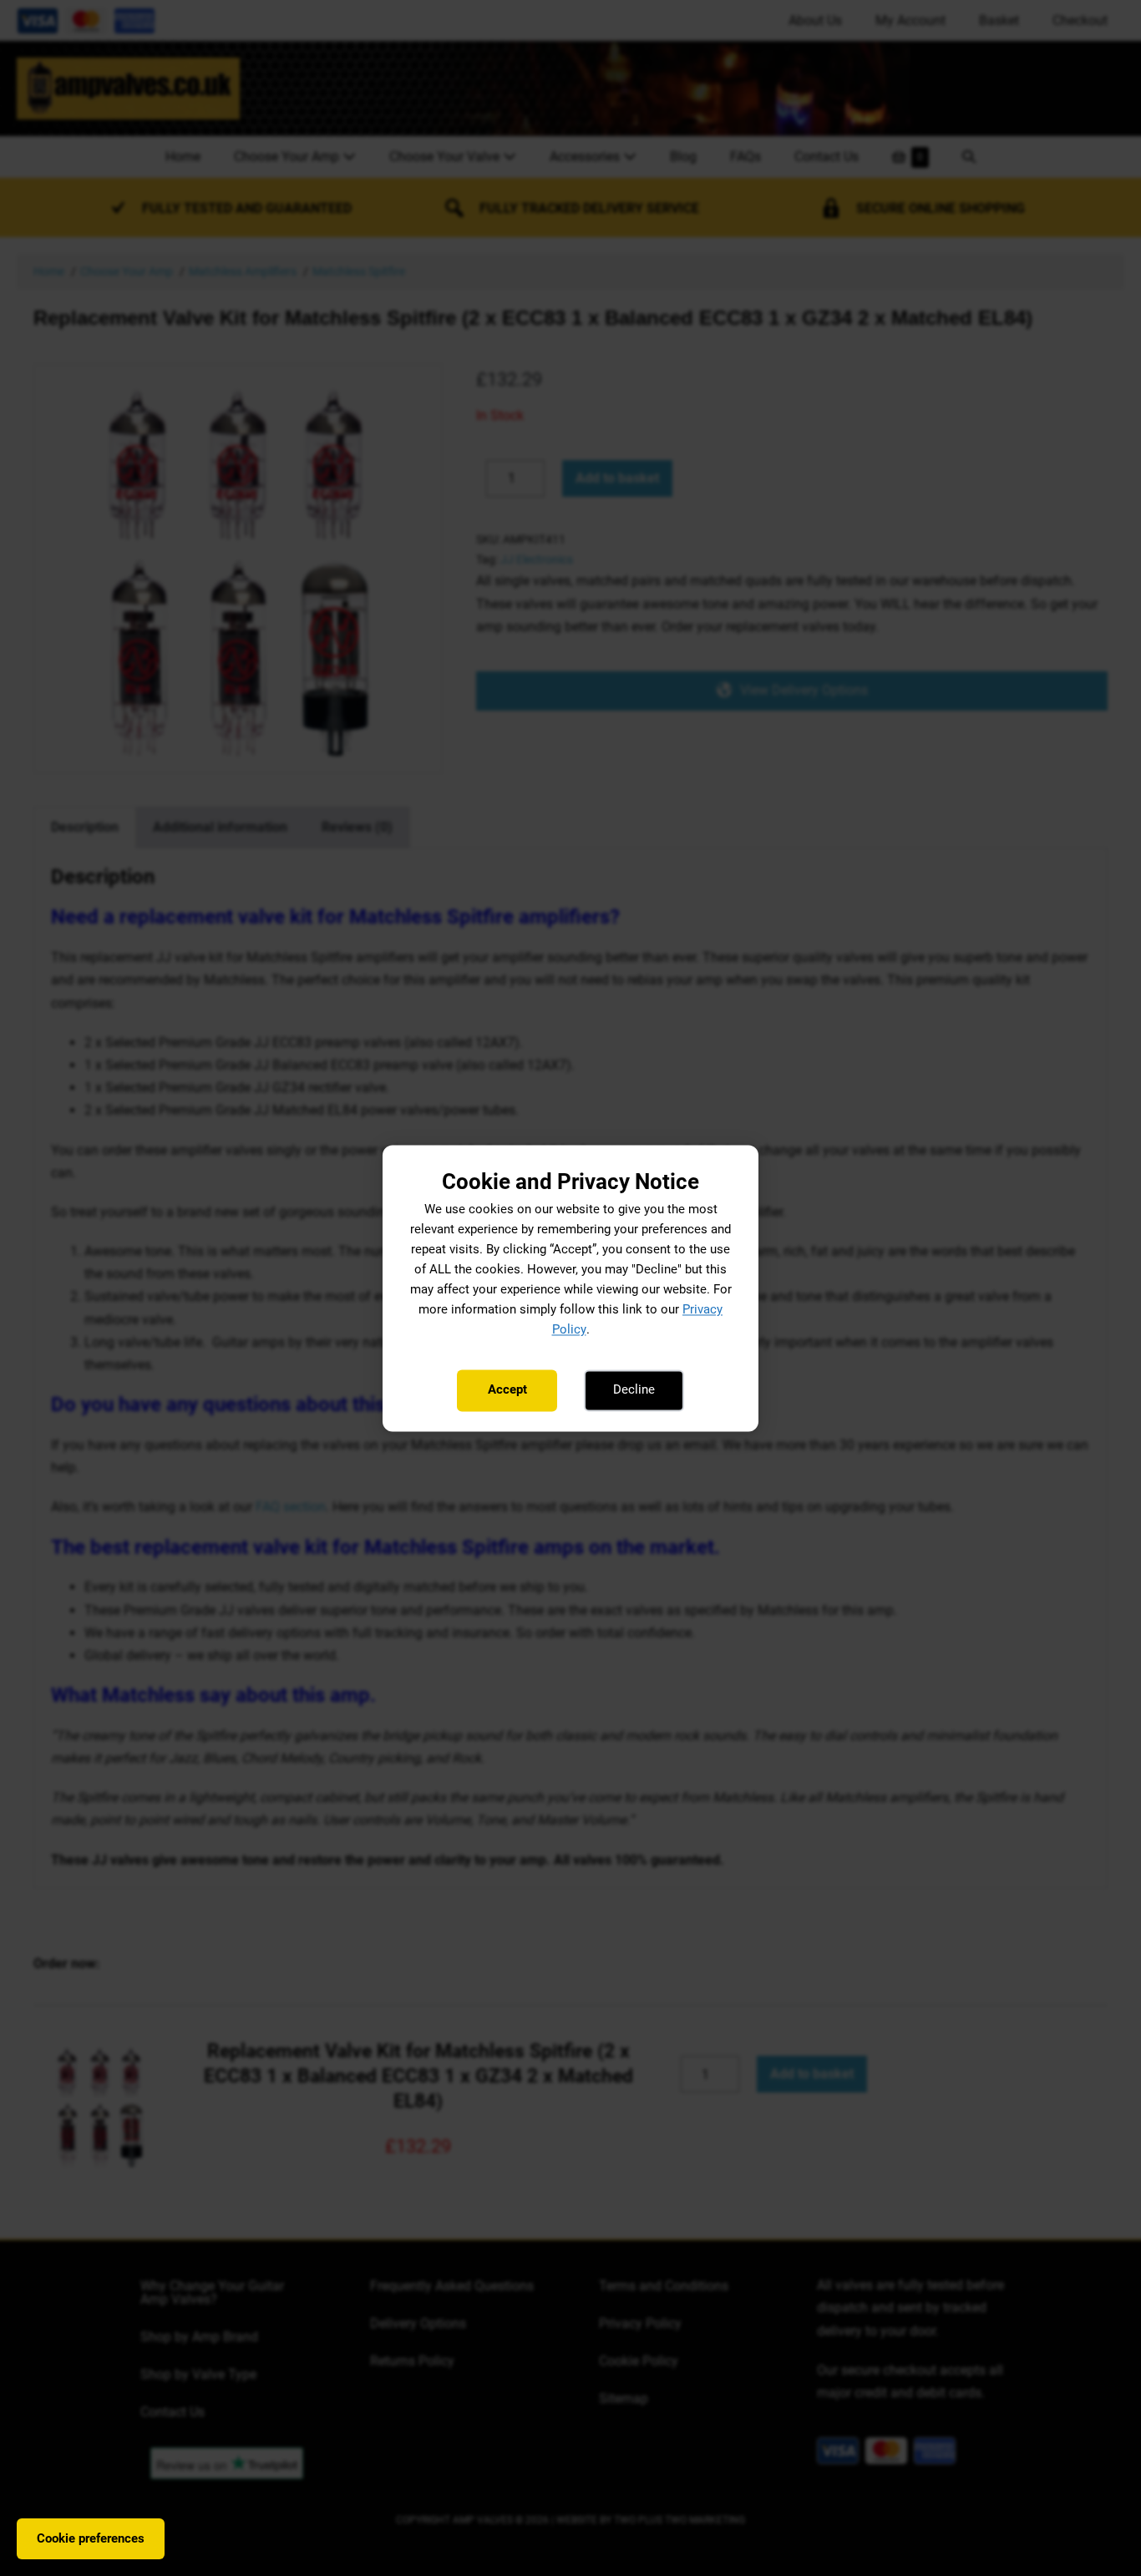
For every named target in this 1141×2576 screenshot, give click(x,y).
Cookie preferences (91, 2538)
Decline (634, 1390)
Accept (507, 1390)
